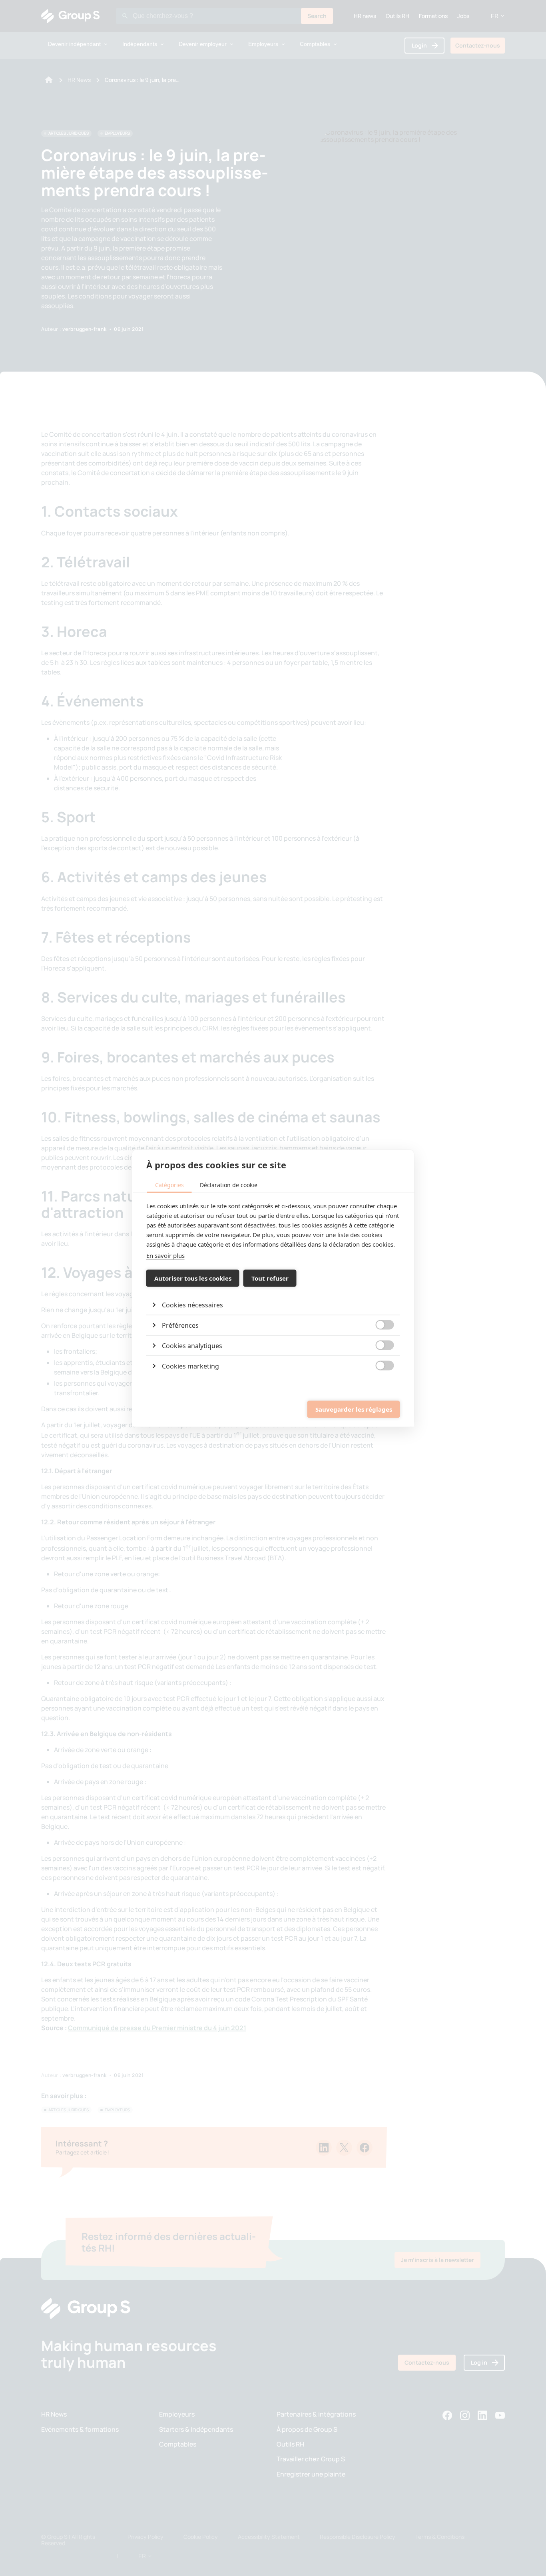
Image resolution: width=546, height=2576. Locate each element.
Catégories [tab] (169, 1185)
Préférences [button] (180, 1325)
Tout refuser (270, 1278)
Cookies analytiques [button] (192, 1345)
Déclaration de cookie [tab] (229, 1185)
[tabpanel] (273, 1288)
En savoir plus (165, 1255)
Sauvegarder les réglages (354, 1409)
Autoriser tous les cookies (193, 1278)
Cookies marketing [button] (190, 1366)
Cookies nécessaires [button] (192, 1305)
